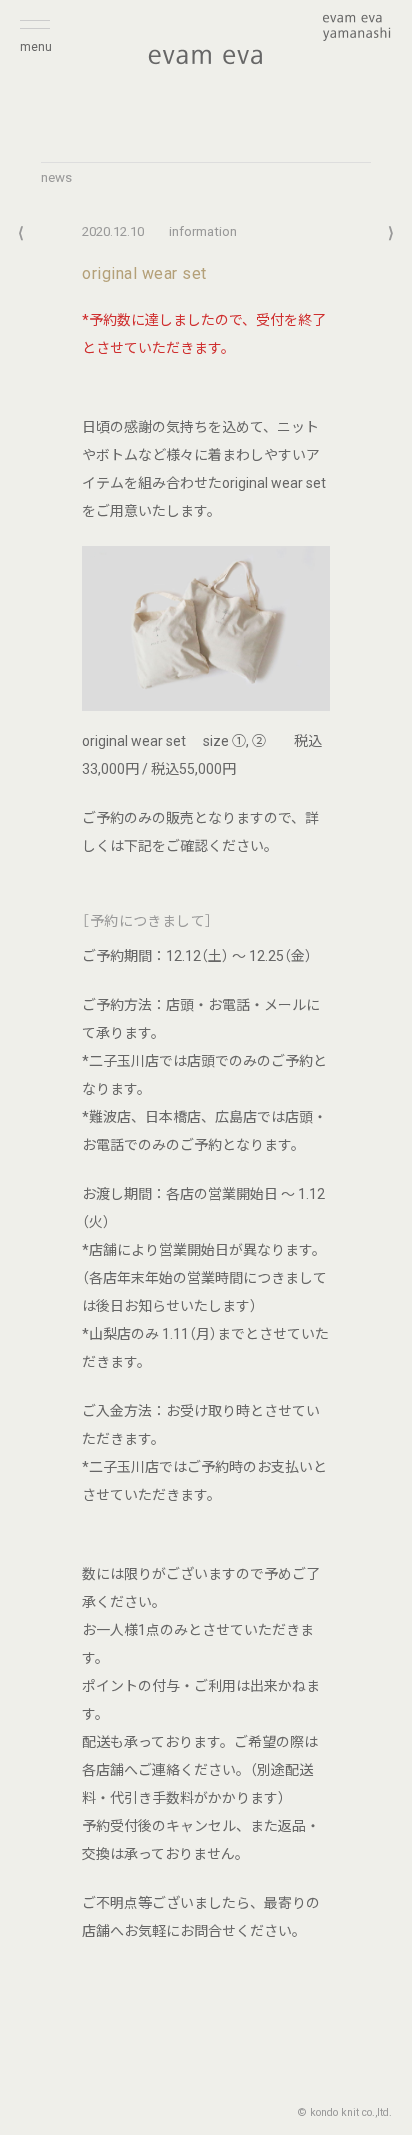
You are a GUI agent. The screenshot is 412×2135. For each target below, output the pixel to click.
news (56, 177)
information (203, 231)
